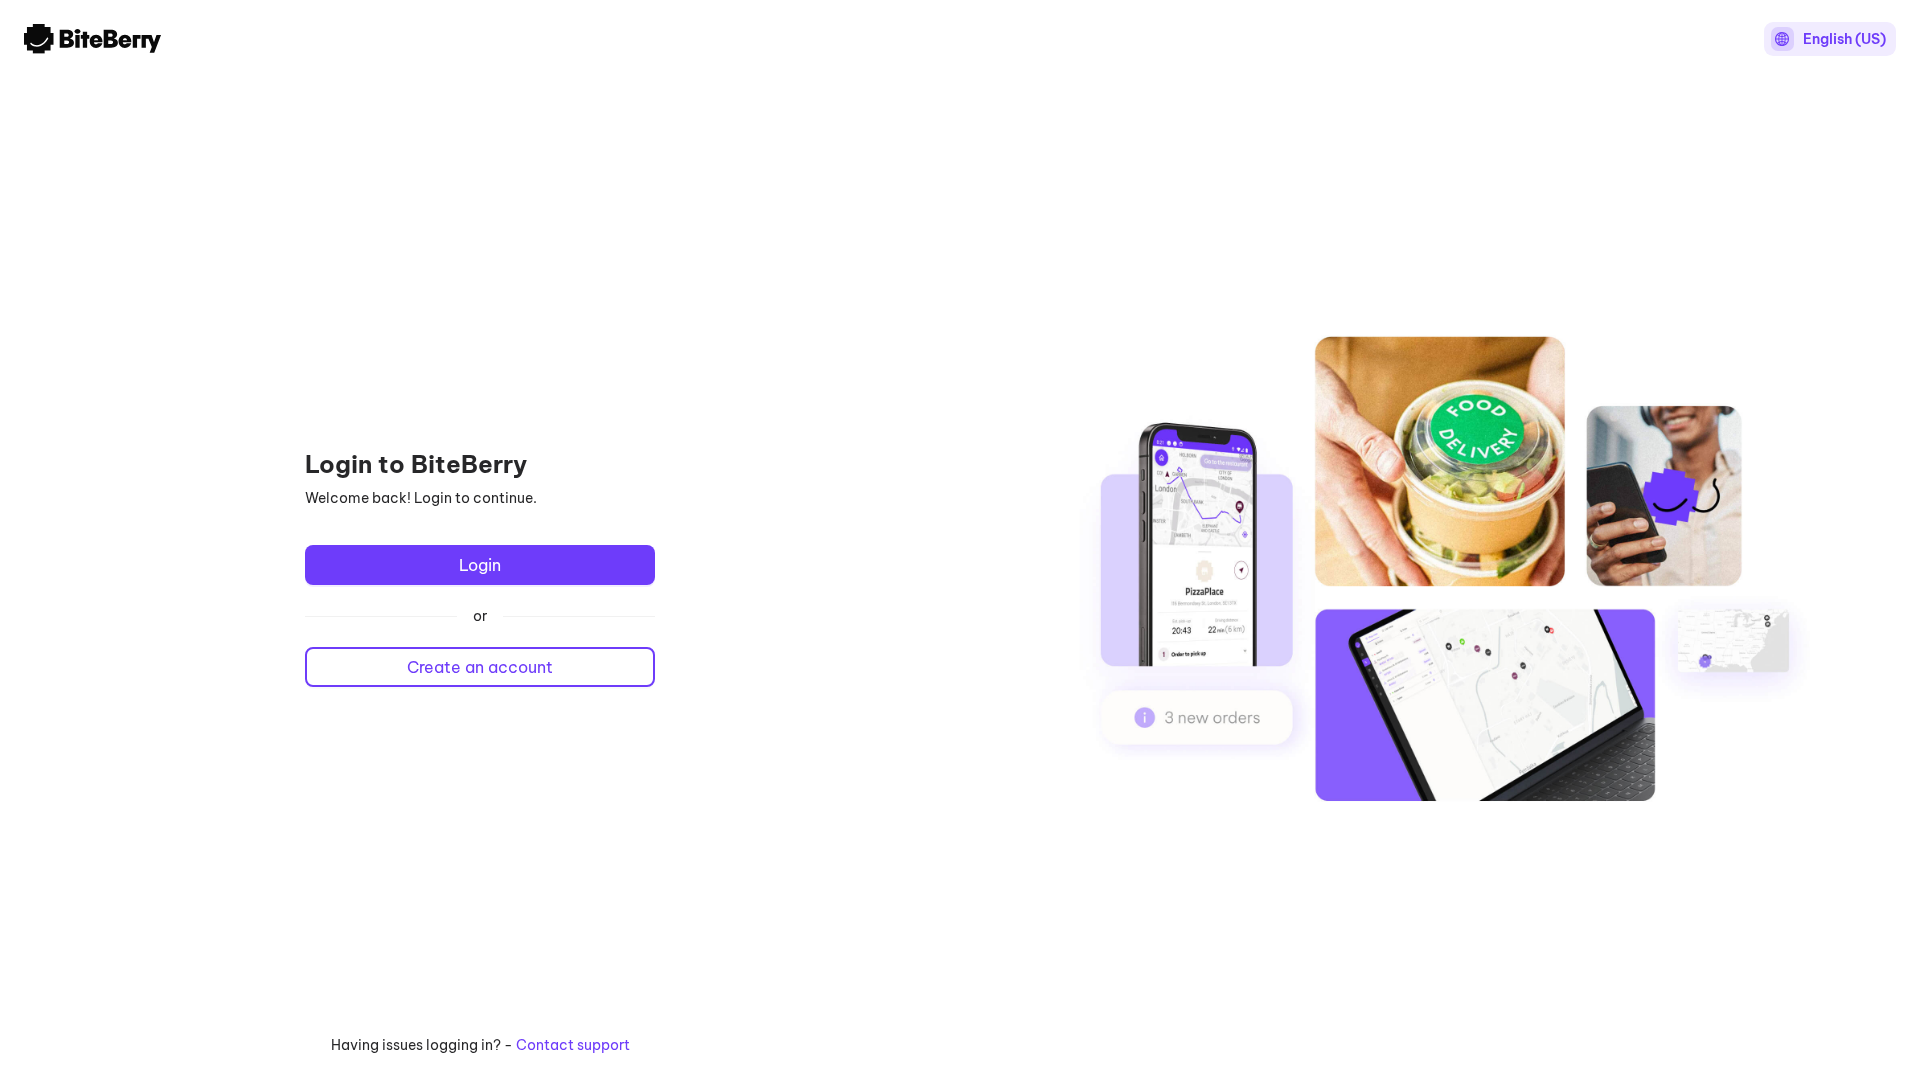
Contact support (573, 1045)
